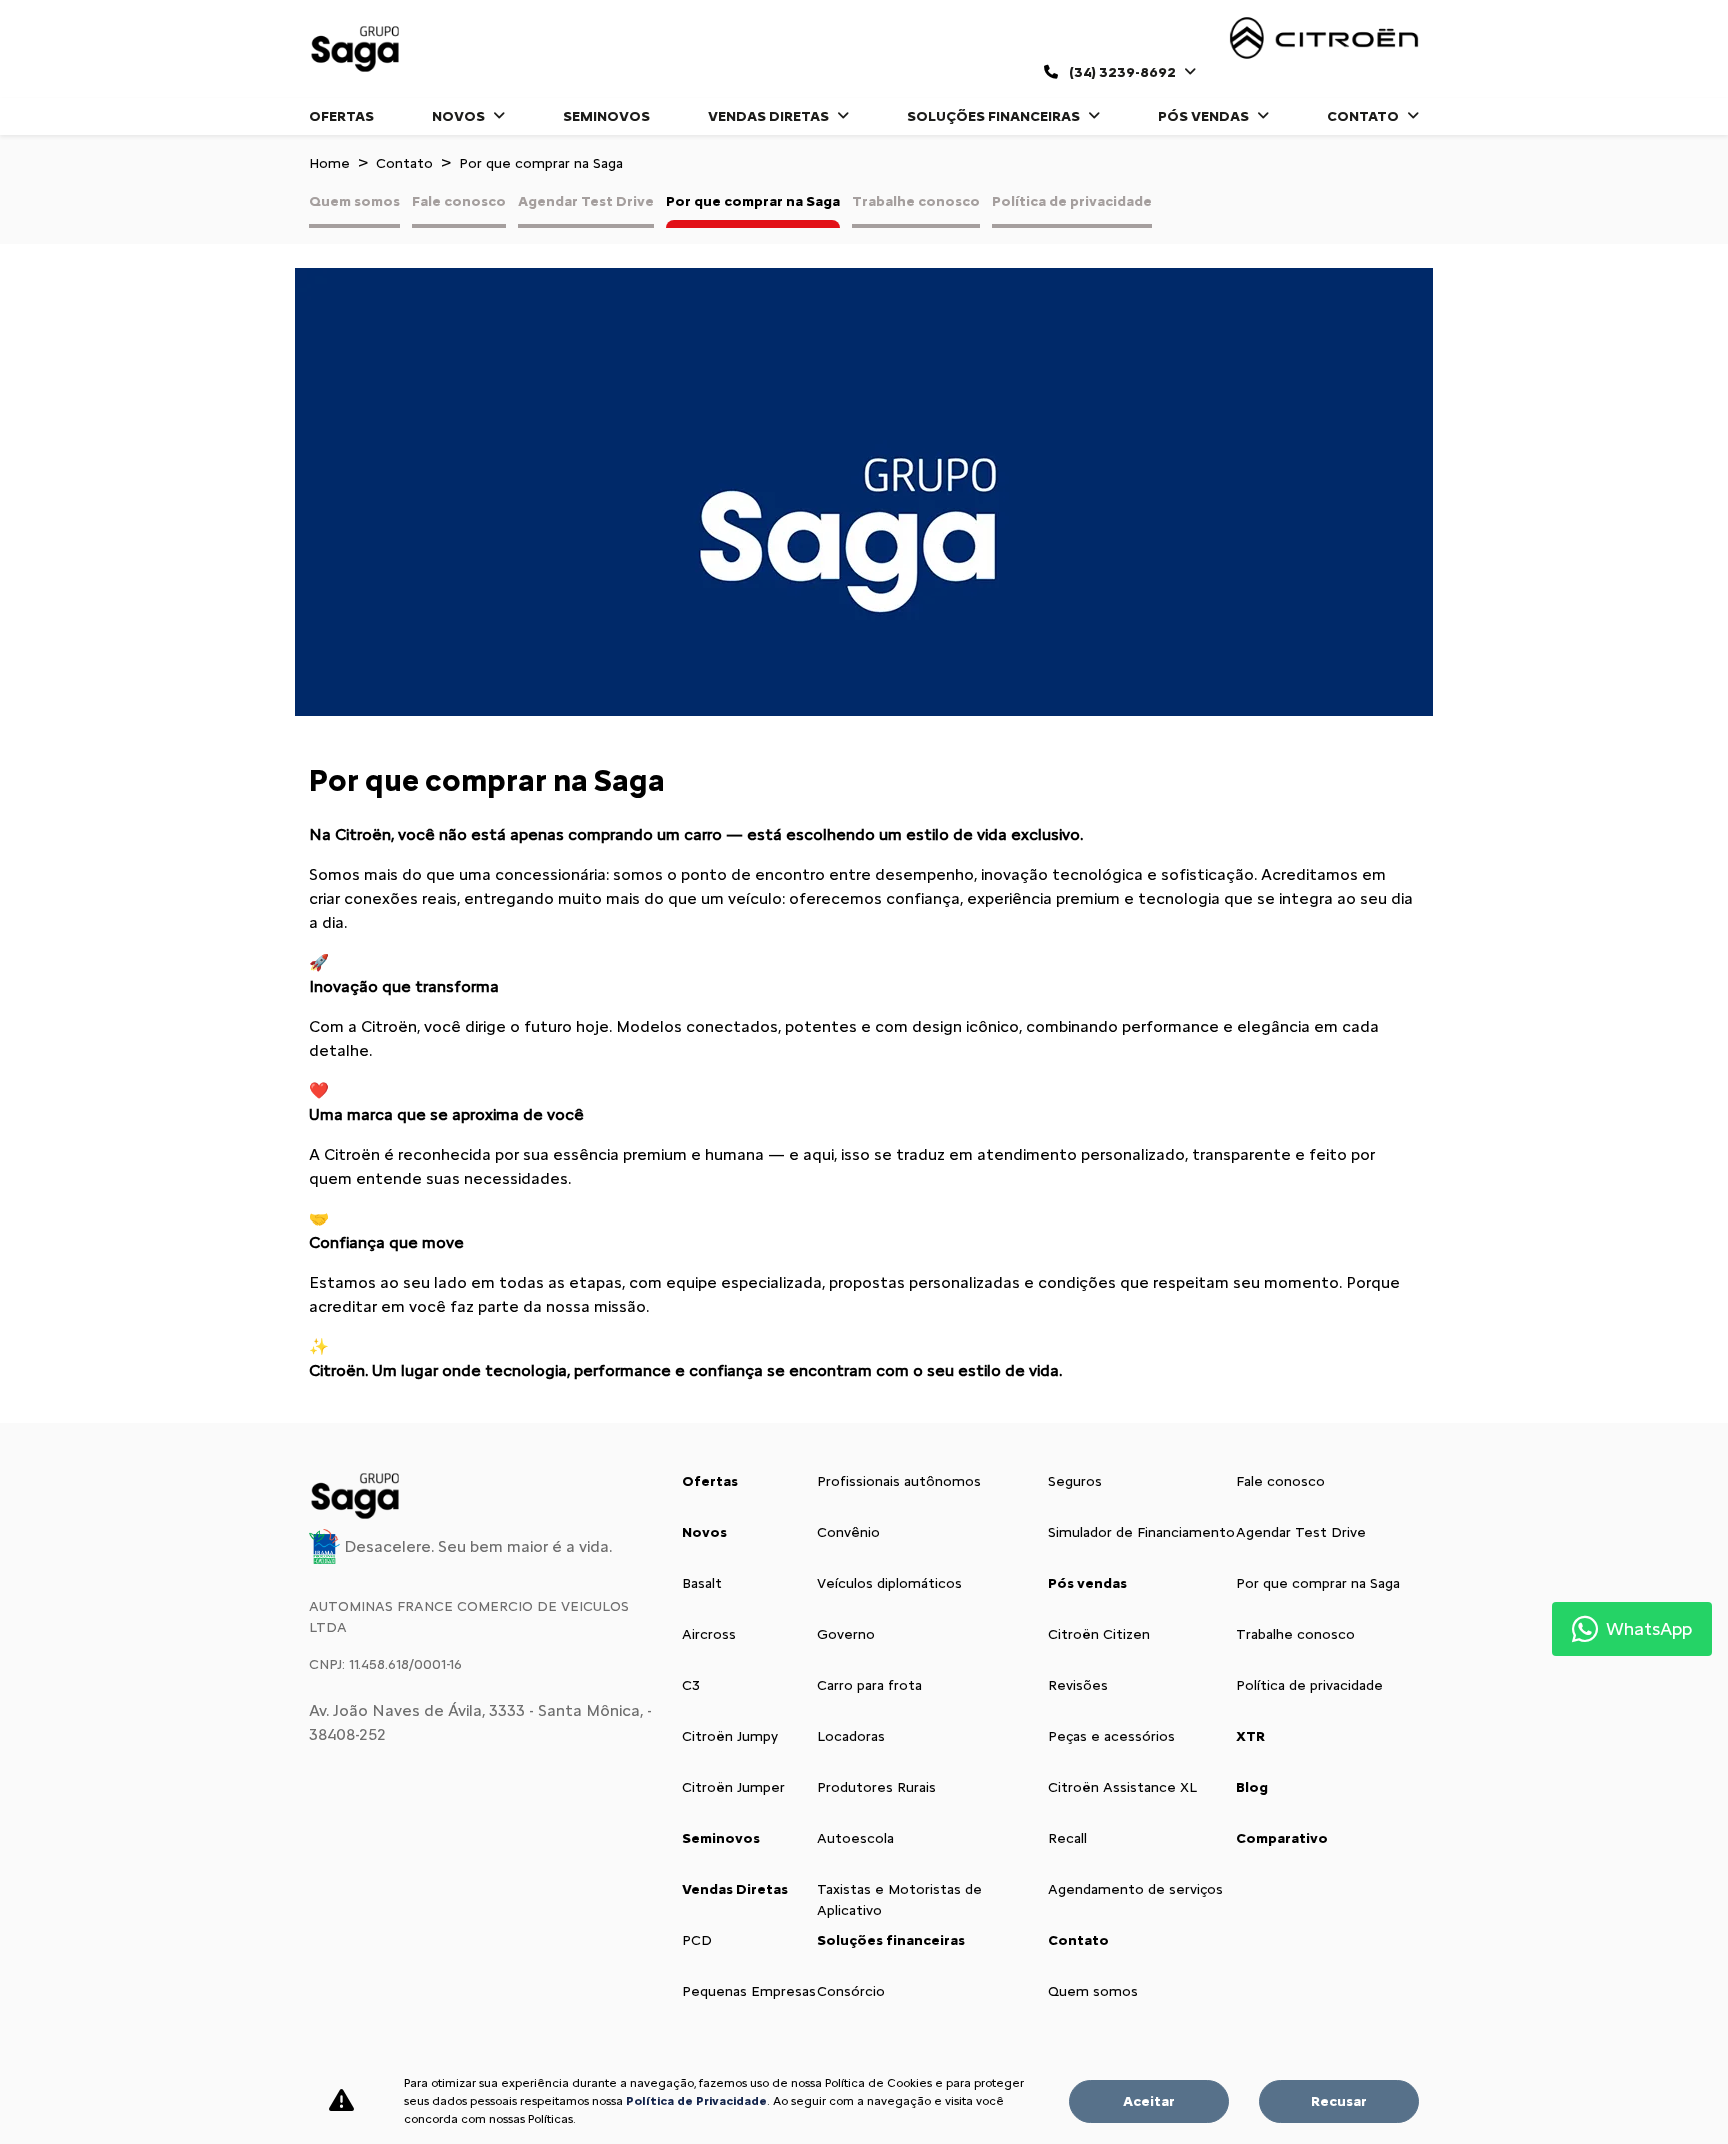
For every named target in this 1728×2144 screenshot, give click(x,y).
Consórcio (851, 1991)
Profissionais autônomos (899, 1481)
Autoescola (855, 1838)
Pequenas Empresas (749, 1991)
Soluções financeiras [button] (995, 116)
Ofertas (341, 116)
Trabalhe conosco (916, 201)
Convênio (848, 1532)
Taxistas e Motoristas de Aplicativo (899, 1900)
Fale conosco (459, 201)
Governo (846, 1634)
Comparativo (1282, 1838)
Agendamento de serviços (1135, 1889)
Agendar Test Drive (586, 201)
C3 (691, 1685)
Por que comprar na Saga (753, 201)
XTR (1250, 1736)
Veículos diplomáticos (889, 1583)
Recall (1067, 1838)
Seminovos (606, 116)
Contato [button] (1364, 116)
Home (329, 163)
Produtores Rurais (876, 1787)
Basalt (702, 1583)
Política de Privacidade (696, 2101)
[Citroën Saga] (357, 49)
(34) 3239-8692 (1122, 72)
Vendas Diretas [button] (770, 116)
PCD (697, 1940)
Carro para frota (869, 1685)
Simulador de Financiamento (1141, 1532)
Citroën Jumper (733, 1787)
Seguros (1075, 1481)
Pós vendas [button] (1205, 116)
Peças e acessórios (1111, 1736)
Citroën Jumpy (730, 1736)
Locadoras (851, 1736)
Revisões (1078, 1685)
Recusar (1339, 2101)
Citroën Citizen (1099, 1634)
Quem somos (354, 201)
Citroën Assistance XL (1122, 1787)
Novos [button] (460, 116)
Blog (1252, 1787)
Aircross (709, 1634)
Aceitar (1149, 2101)
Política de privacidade (1072, 201)
